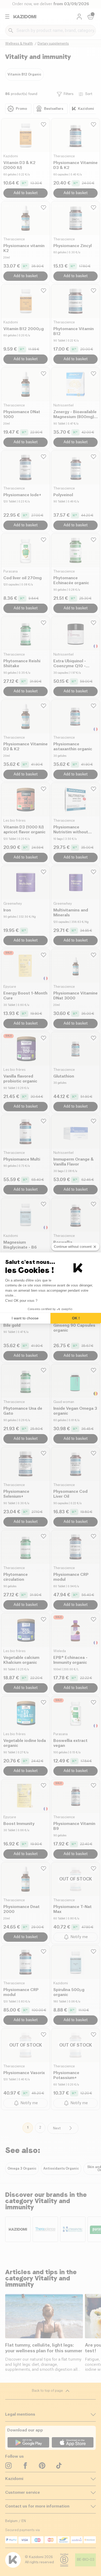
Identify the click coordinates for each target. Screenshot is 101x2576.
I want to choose (25, 1318)
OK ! (76, 1318)
